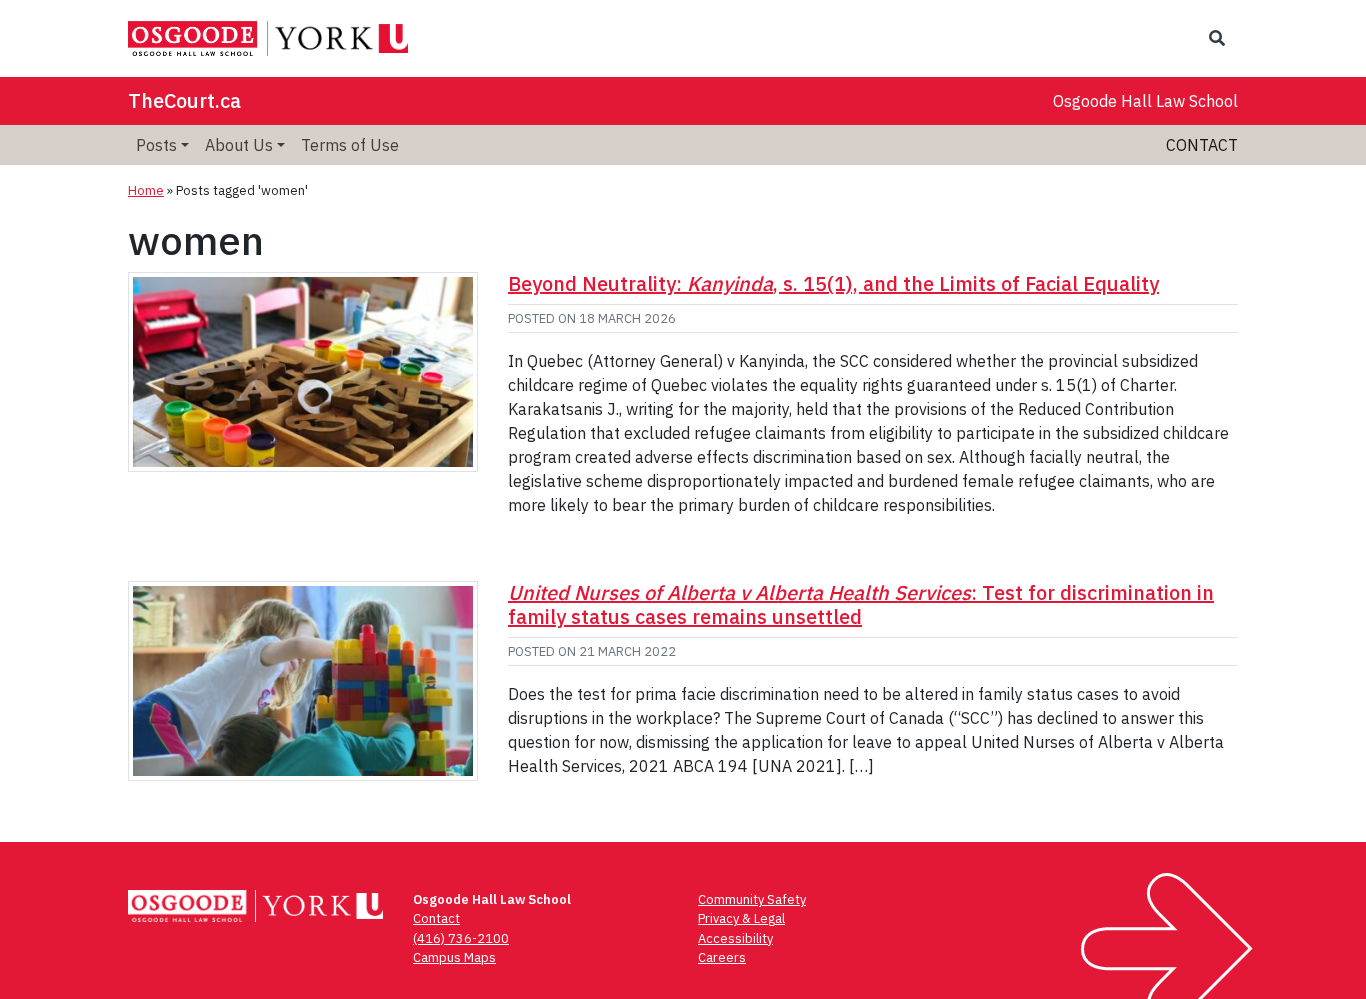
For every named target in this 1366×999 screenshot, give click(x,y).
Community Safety (752, 899)
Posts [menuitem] (156, 145)
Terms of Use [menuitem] (350, 145)
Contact (1202, 145)
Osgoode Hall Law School (1145, 101)
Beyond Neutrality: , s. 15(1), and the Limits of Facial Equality (833, 283)
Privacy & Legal (741, 918)
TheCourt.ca (184, 100)
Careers (722, 957)
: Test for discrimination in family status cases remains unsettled (861, 604)
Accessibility (735, 938)
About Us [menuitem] (239, 145)
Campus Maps (454, 957)
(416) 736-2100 (461, 938)
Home (146, 190)
